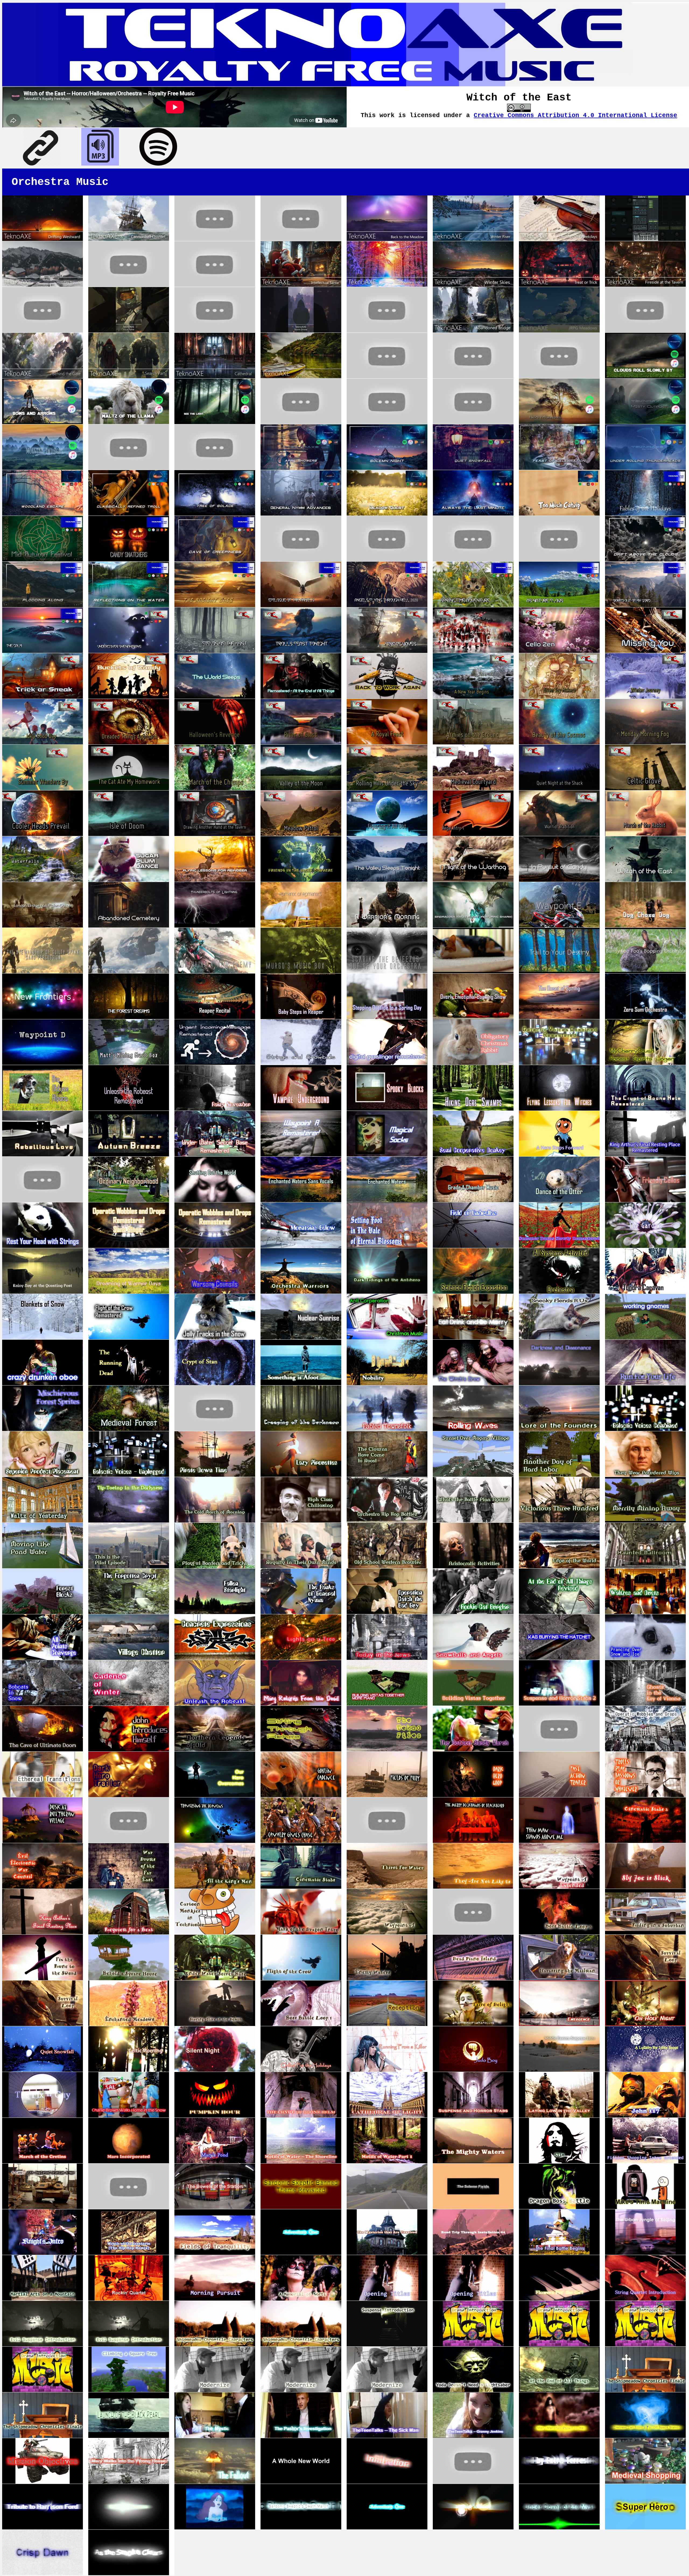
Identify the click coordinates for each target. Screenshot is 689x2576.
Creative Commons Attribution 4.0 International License (575, 115)
